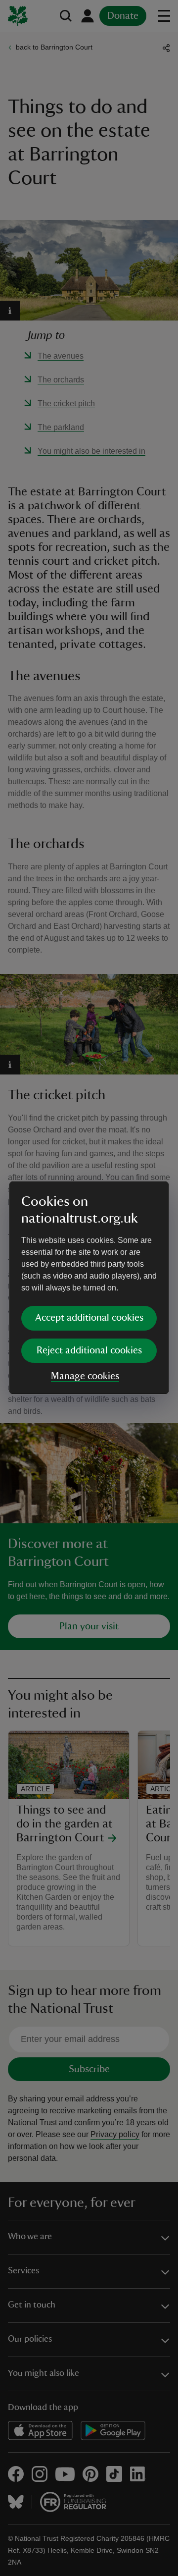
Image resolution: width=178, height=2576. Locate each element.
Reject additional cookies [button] (89, 1350)
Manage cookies (85, 1376)
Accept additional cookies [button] (89, 1318)
